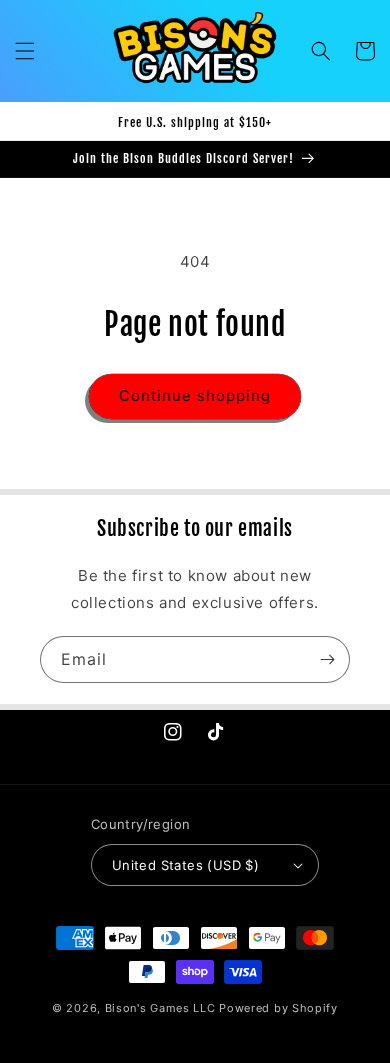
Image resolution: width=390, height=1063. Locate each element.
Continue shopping (195, 395)
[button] (25, 51)
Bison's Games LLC (160, 1008)
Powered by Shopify (278, 1008)
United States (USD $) (185, 865)
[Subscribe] (327, 659)
